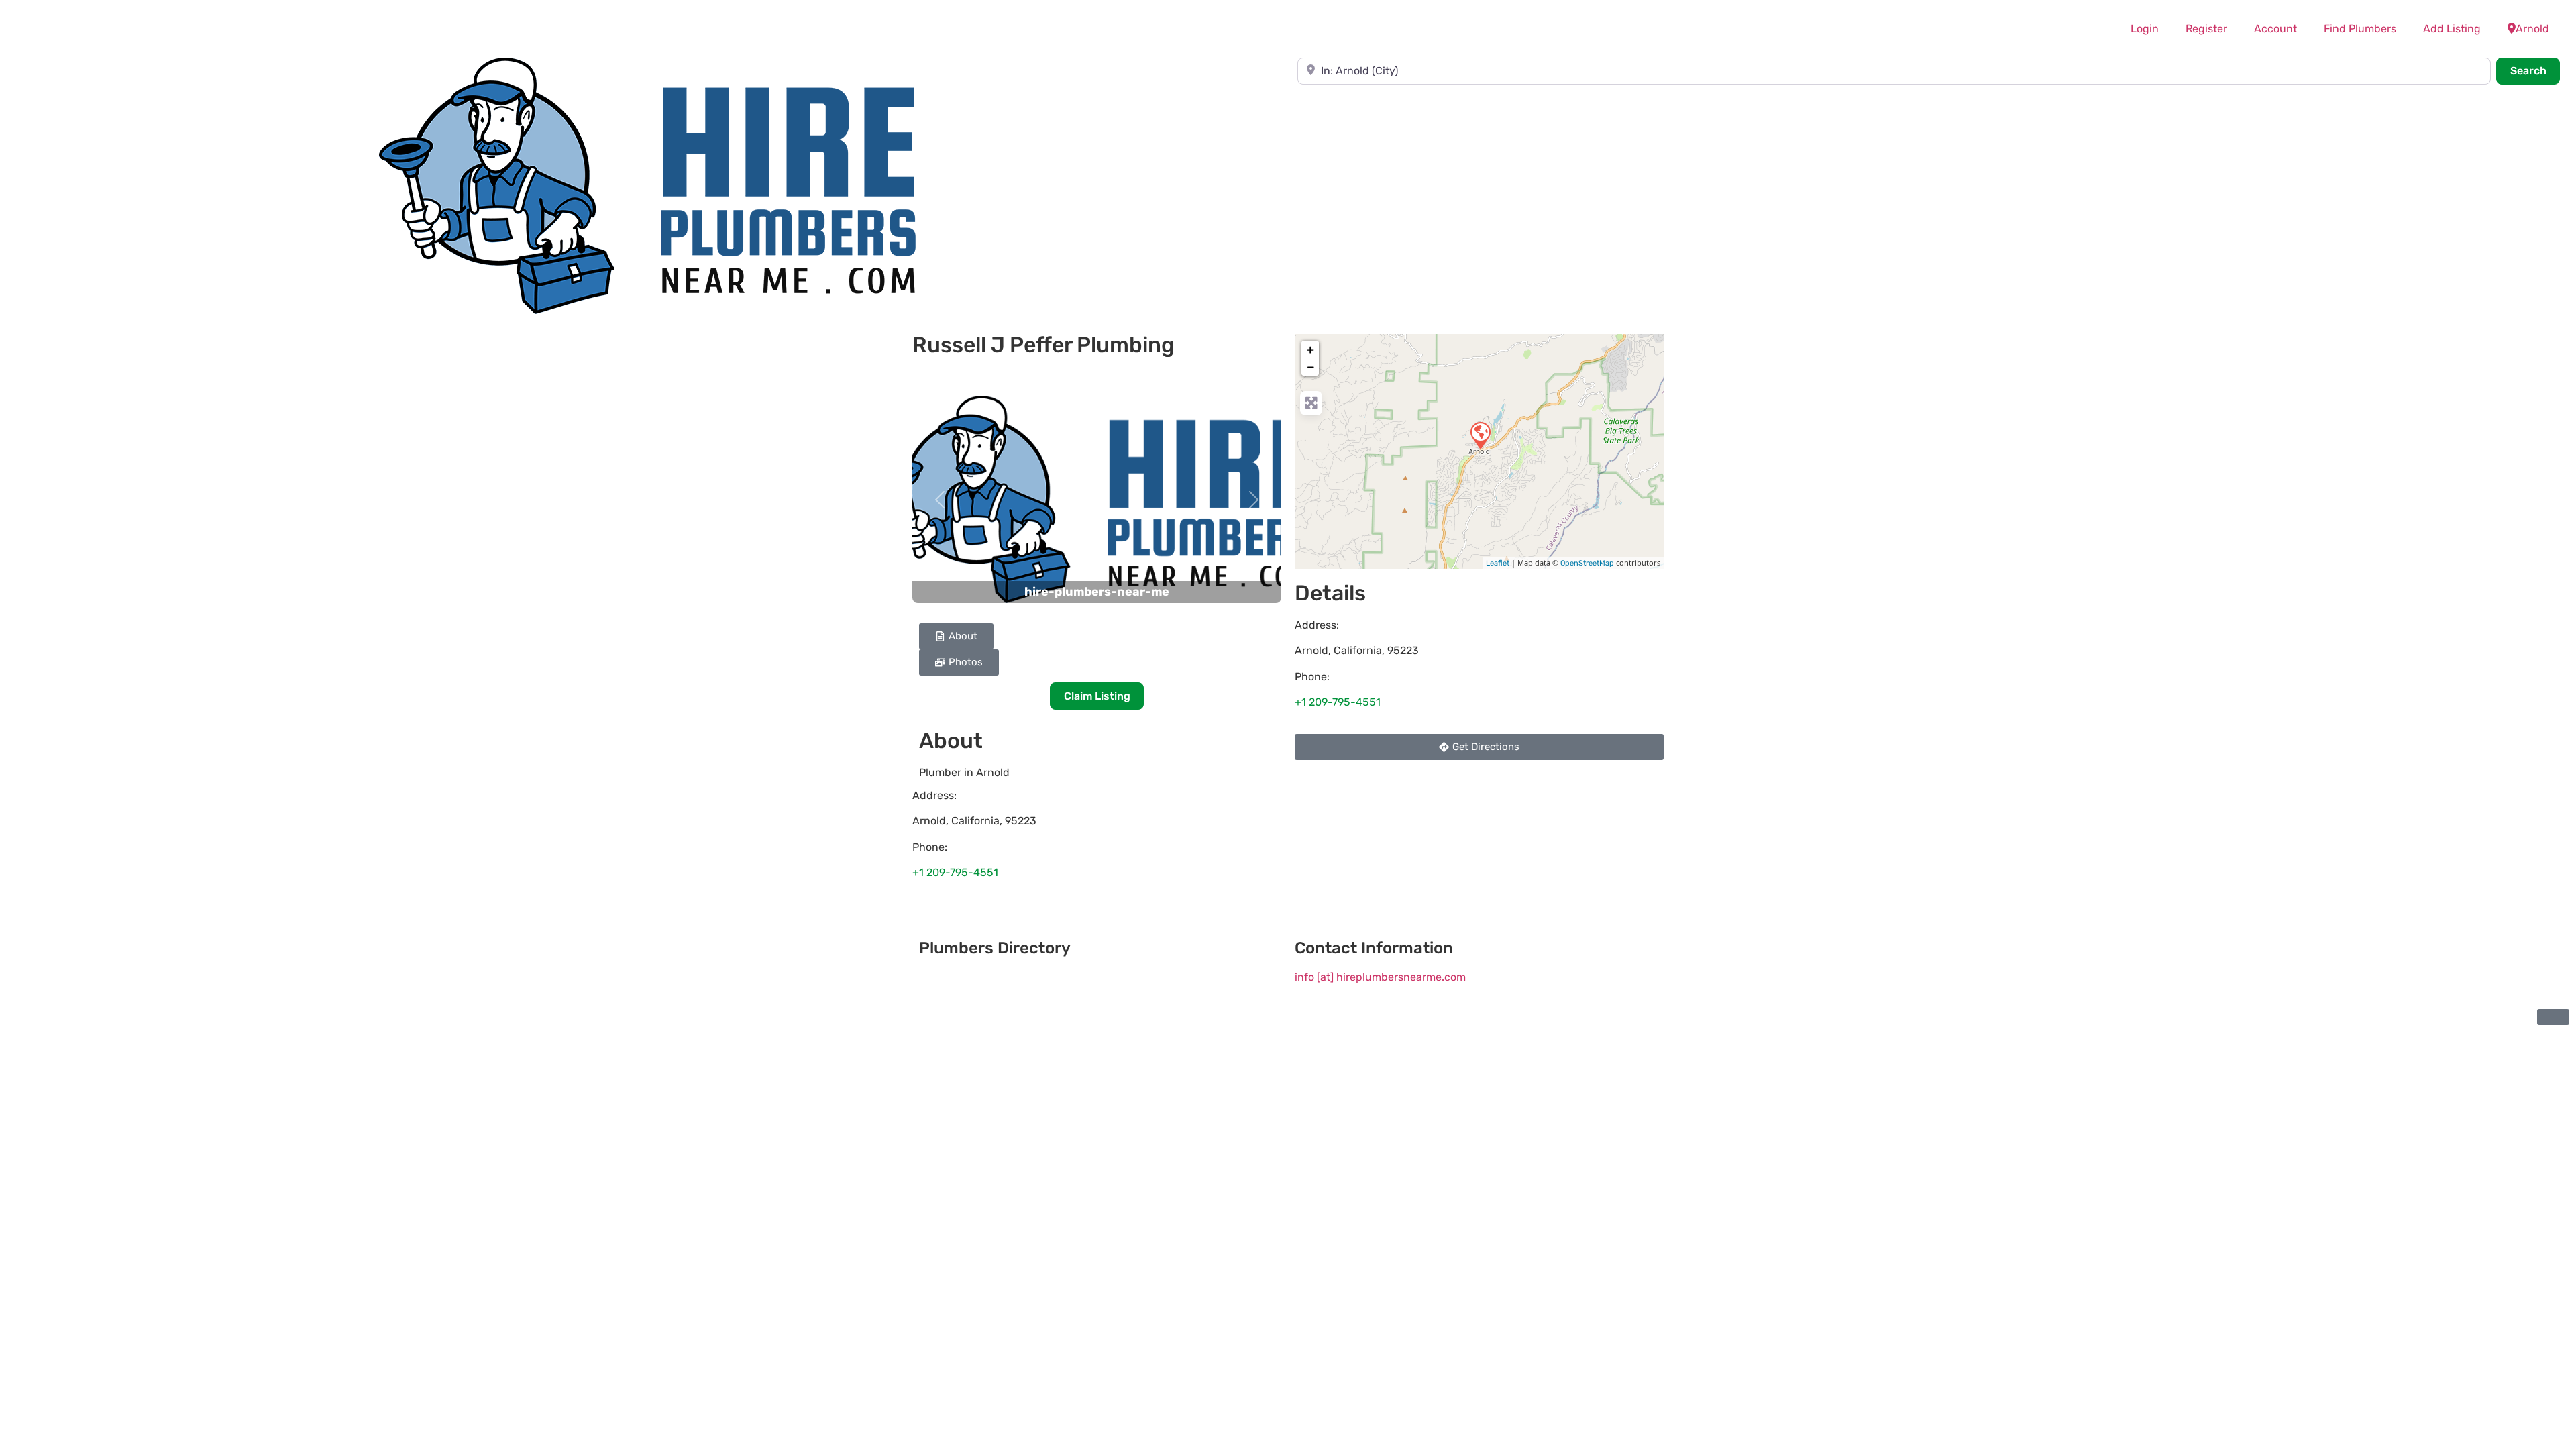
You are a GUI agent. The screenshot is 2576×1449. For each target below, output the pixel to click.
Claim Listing (1097, 696)
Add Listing (2452, 29)
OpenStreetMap (1587, 563)
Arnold (2532, 29)
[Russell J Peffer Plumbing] (1480, 435)
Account (2275, 29)
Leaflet (1498, 563)
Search (2535, 70)
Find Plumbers (2360, 29)
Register (2206, 29)
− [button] (1311, 367)
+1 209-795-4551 (955, 872)
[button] (940, 499)
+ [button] (1310, 350)
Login (2145, 29)
